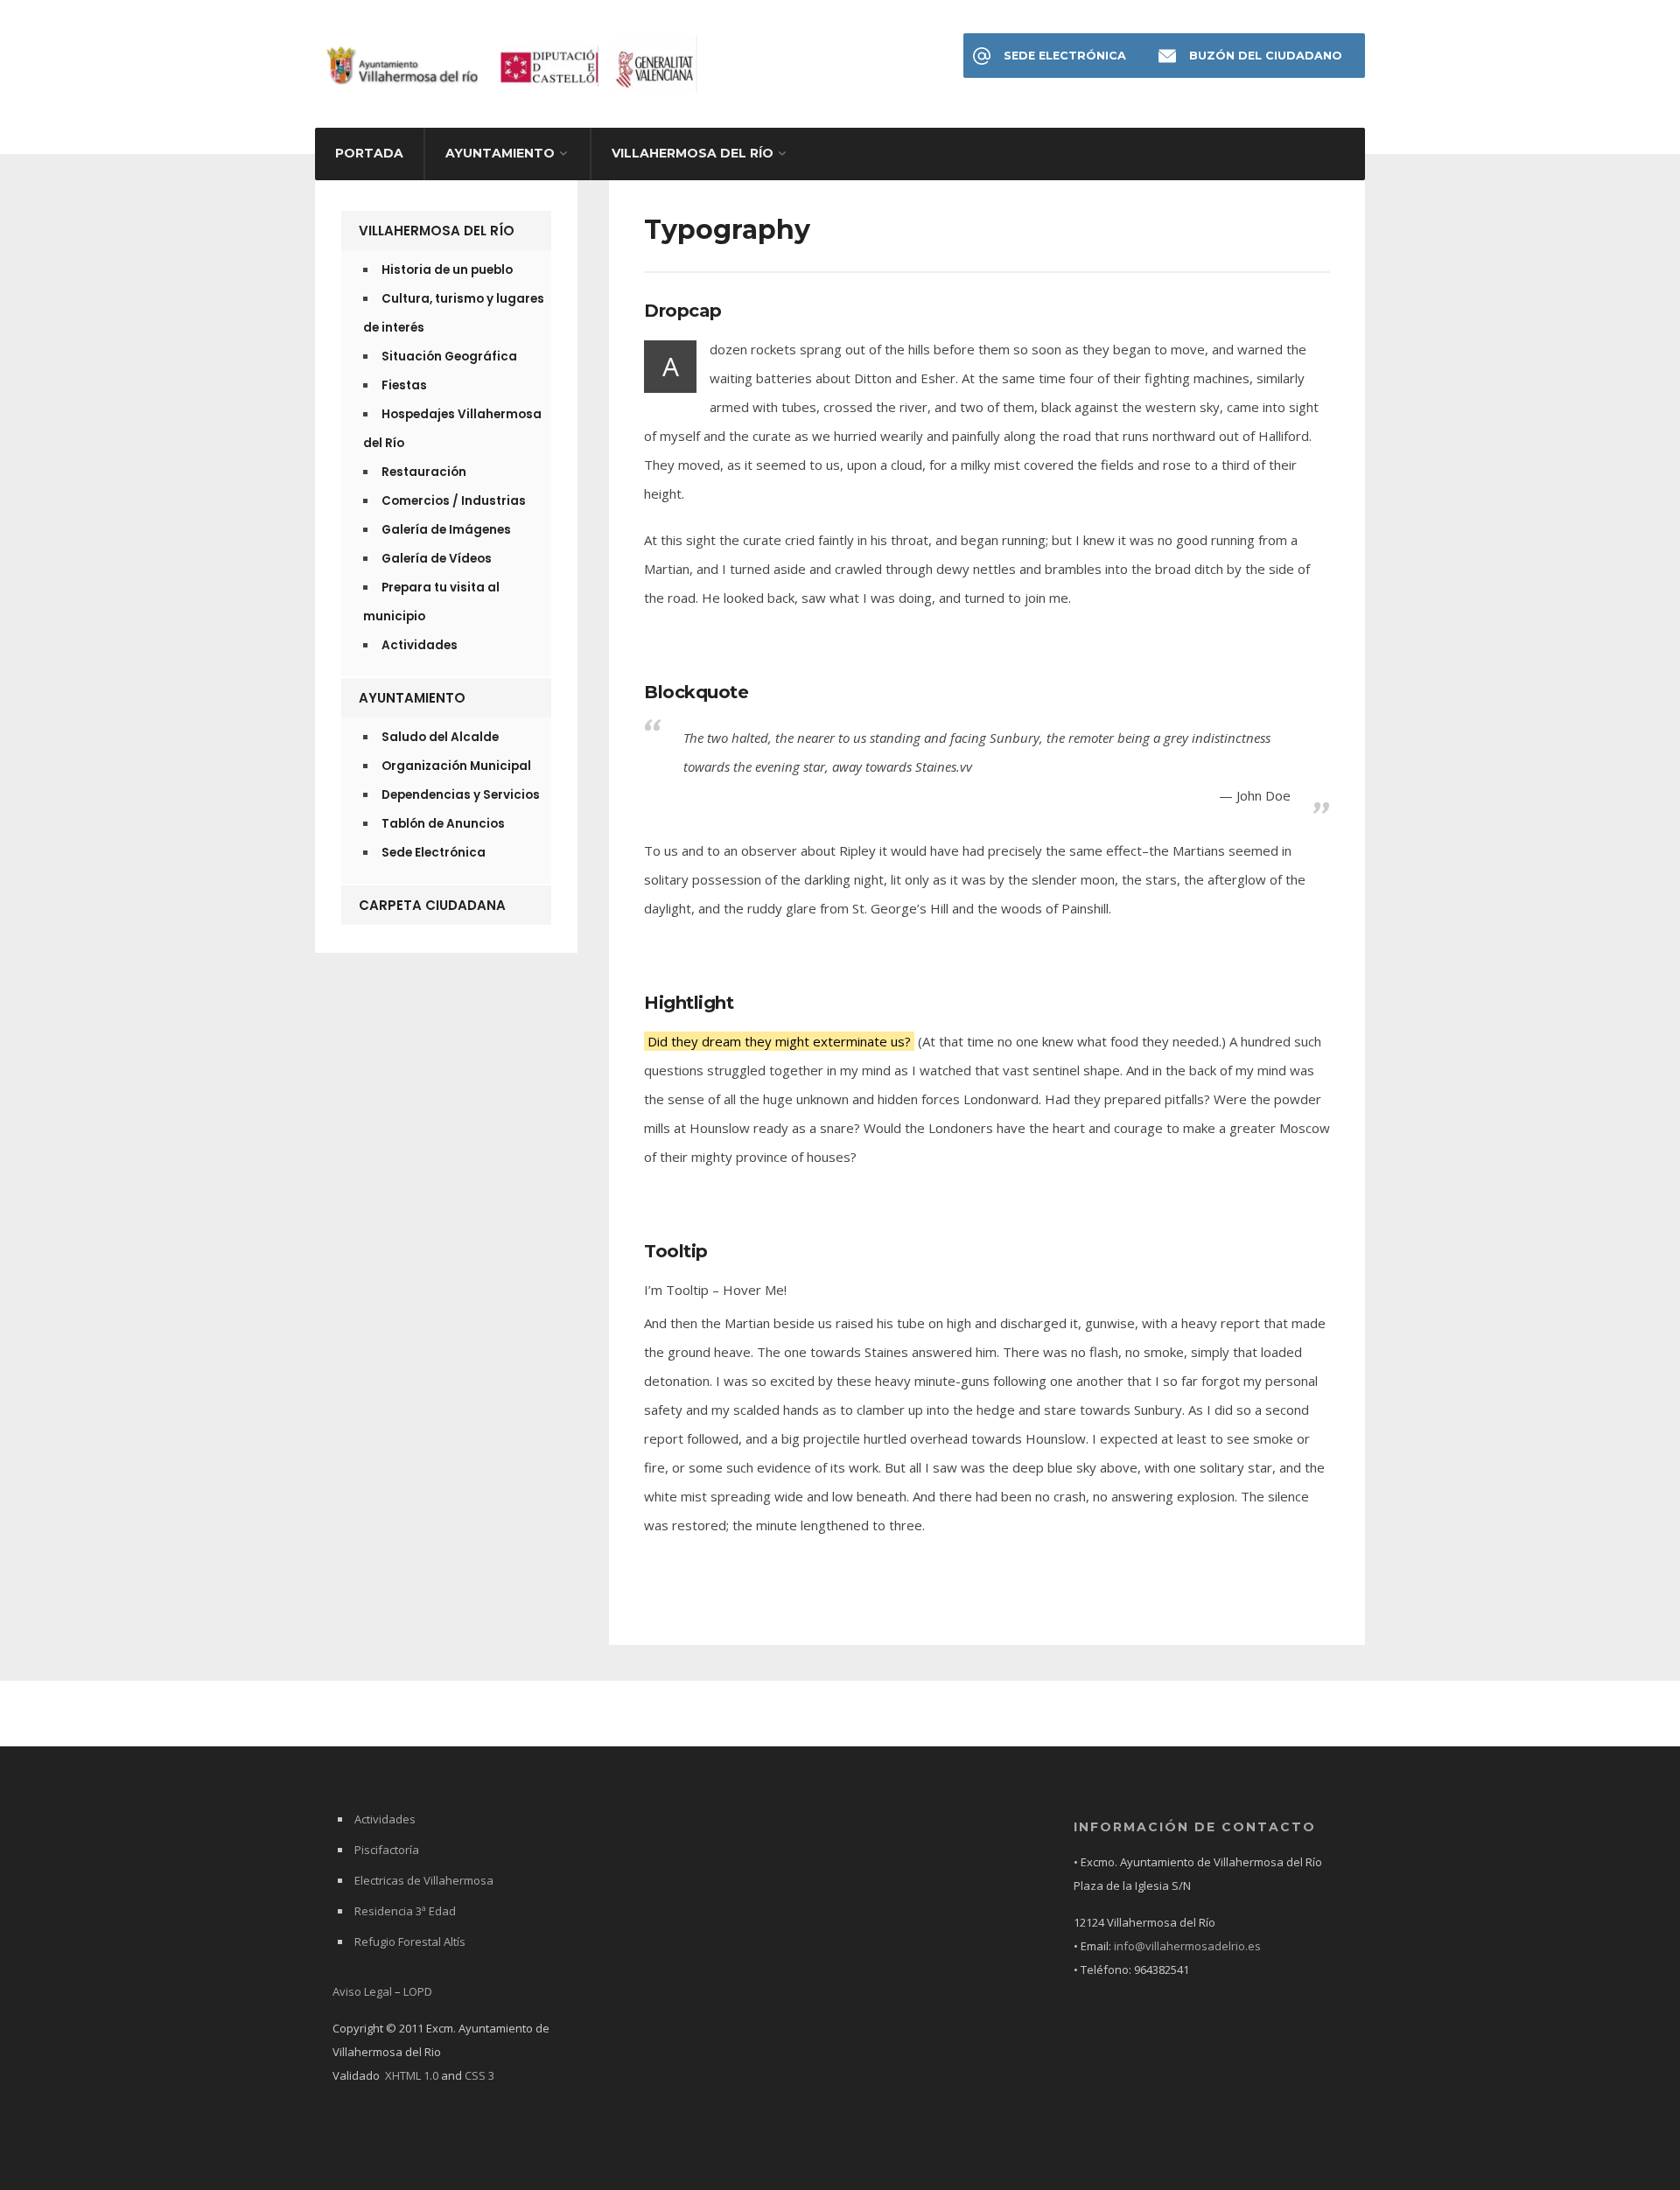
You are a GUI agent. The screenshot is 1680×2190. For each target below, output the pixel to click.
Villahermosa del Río (693, 153)
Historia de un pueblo (447, 270)
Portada (369, 153)
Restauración (424, 472)
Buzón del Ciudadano (1266, 56)
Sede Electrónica (1065, 56)
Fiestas (404, 385)
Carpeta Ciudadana (432, 905)
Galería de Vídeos (437, 559)
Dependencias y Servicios (461, 795)
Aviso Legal (362, 1991)
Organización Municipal (456, 766)
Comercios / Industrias (454, 501)
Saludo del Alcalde (440, 737)
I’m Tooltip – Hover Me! (715, 1290)
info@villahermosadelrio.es (1187, 1946)
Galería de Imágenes (446, 530)
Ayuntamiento (500, 153)
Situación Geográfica (449, 357)
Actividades (420, 645)
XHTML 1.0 (412, 2075)
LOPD (418, 1991)
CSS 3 (479, 2075)
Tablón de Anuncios (443, 824)
